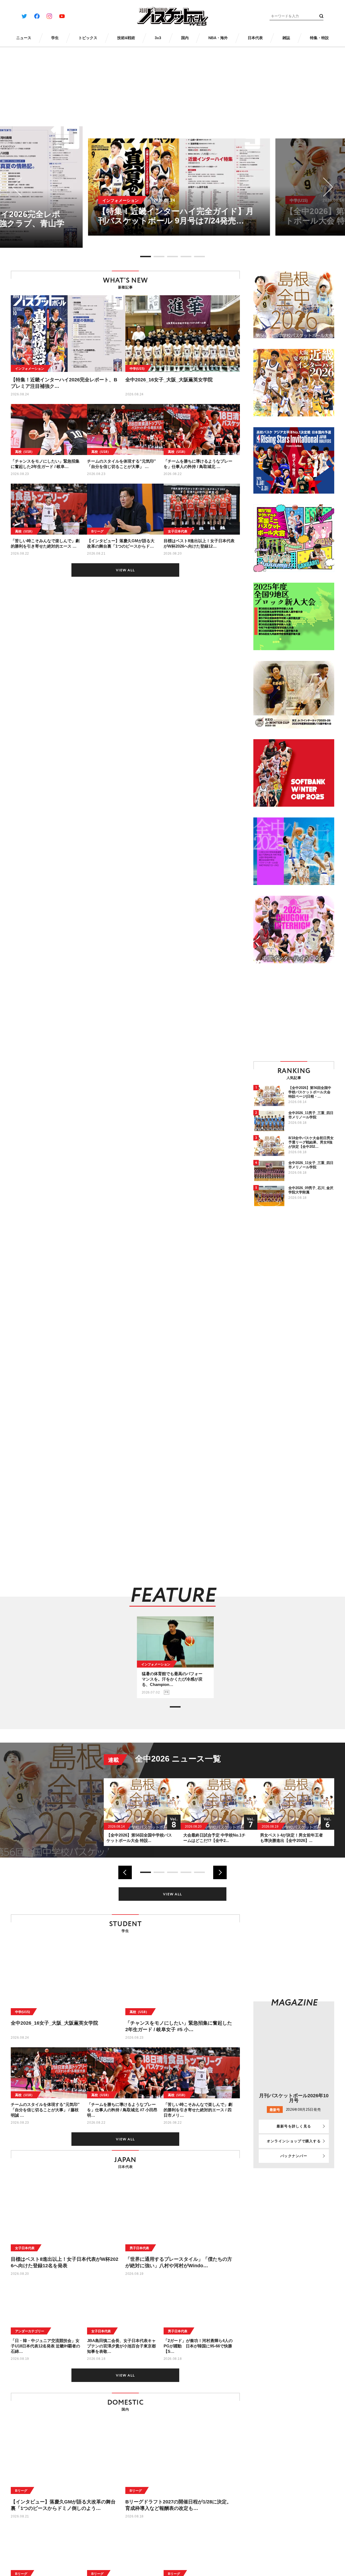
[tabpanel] (173, 187)
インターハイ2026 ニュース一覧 (195, 1759)
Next (324, 187)
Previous (22, 187)
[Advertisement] (299, 1012)
